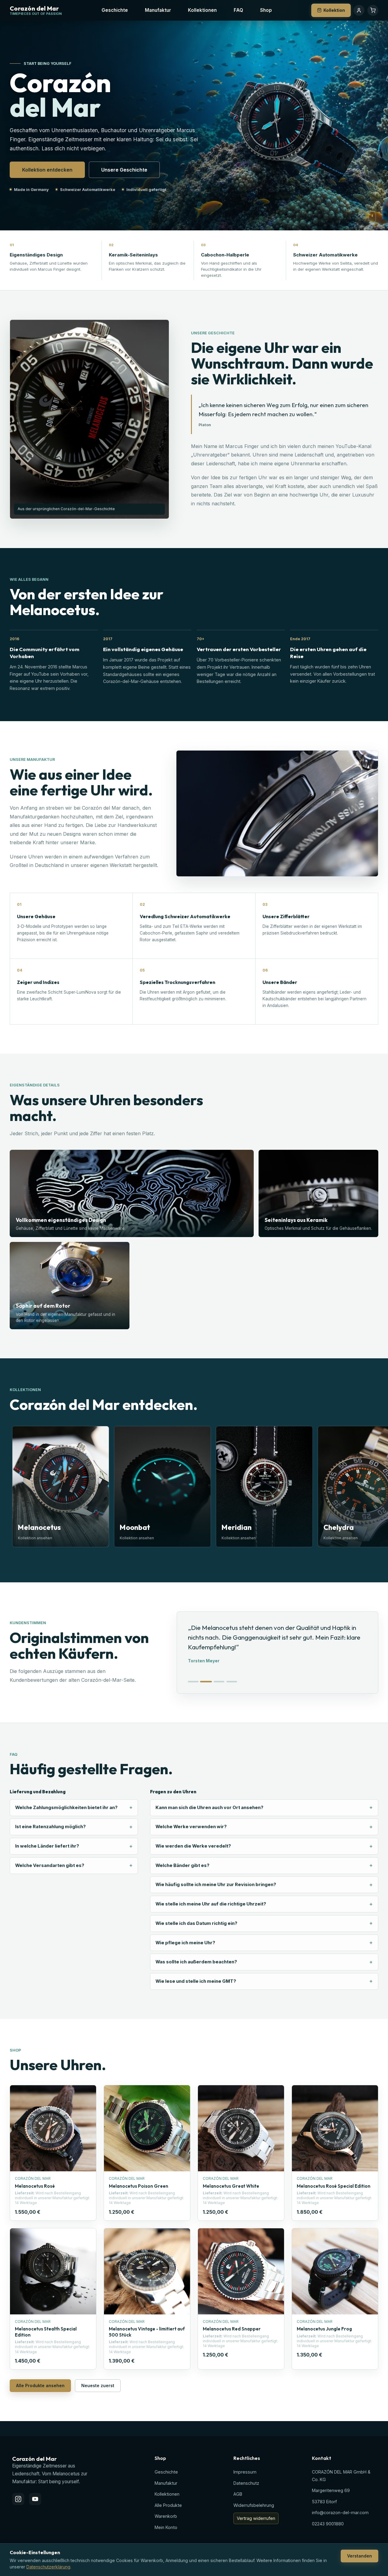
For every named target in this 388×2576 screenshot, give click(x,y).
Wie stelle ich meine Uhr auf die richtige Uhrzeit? (211, 1904)
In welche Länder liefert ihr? (47, 1846)
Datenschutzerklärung (48, 2567)
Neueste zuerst (98, 2385)
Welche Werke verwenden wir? (191, 1827)
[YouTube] (35, 2499)
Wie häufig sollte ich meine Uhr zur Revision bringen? (216, 1885)
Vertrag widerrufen (256, 2518)
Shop (266, 10)
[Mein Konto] (359, 10)
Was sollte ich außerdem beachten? (196, 1962)
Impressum (245, 2472)
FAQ (238, 10)
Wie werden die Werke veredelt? (193, 1846)
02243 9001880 (328, 2524)
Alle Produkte (168, 2505)
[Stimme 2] (206, 1682)
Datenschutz (246, 2483)
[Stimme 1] (193, 1682)
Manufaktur (158, 10)
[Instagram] (18, 2499)
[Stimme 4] (232, 1682)
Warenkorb (166, 2516)
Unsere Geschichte (124, 170)
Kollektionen (202, 10)
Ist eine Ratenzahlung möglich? (50, 1827)
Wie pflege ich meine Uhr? (185, 1943)
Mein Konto (166, 2527)
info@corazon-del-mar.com (340, 2512)
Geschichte (115, 10)
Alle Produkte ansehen (40, 2385)
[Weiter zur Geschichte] (372, 217)
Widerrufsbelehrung (254, 2505)
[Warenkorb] (373, 10)
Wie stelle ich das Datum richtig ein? (196, 1923)
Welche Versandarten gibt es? (50, 1865)
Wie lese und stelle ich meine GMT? (196, 1981)
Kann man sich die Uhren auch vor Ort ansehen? (209, 1808)
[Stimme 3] (219, 1682)
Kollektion (334, 10)
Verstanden (360, 2556)
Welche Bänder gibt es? (182, 1865)
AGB (238, 2494)
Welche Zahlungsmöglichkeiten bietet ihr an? (66, 1808)
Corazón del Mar (34, 9)
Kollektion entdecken (47, 170)
